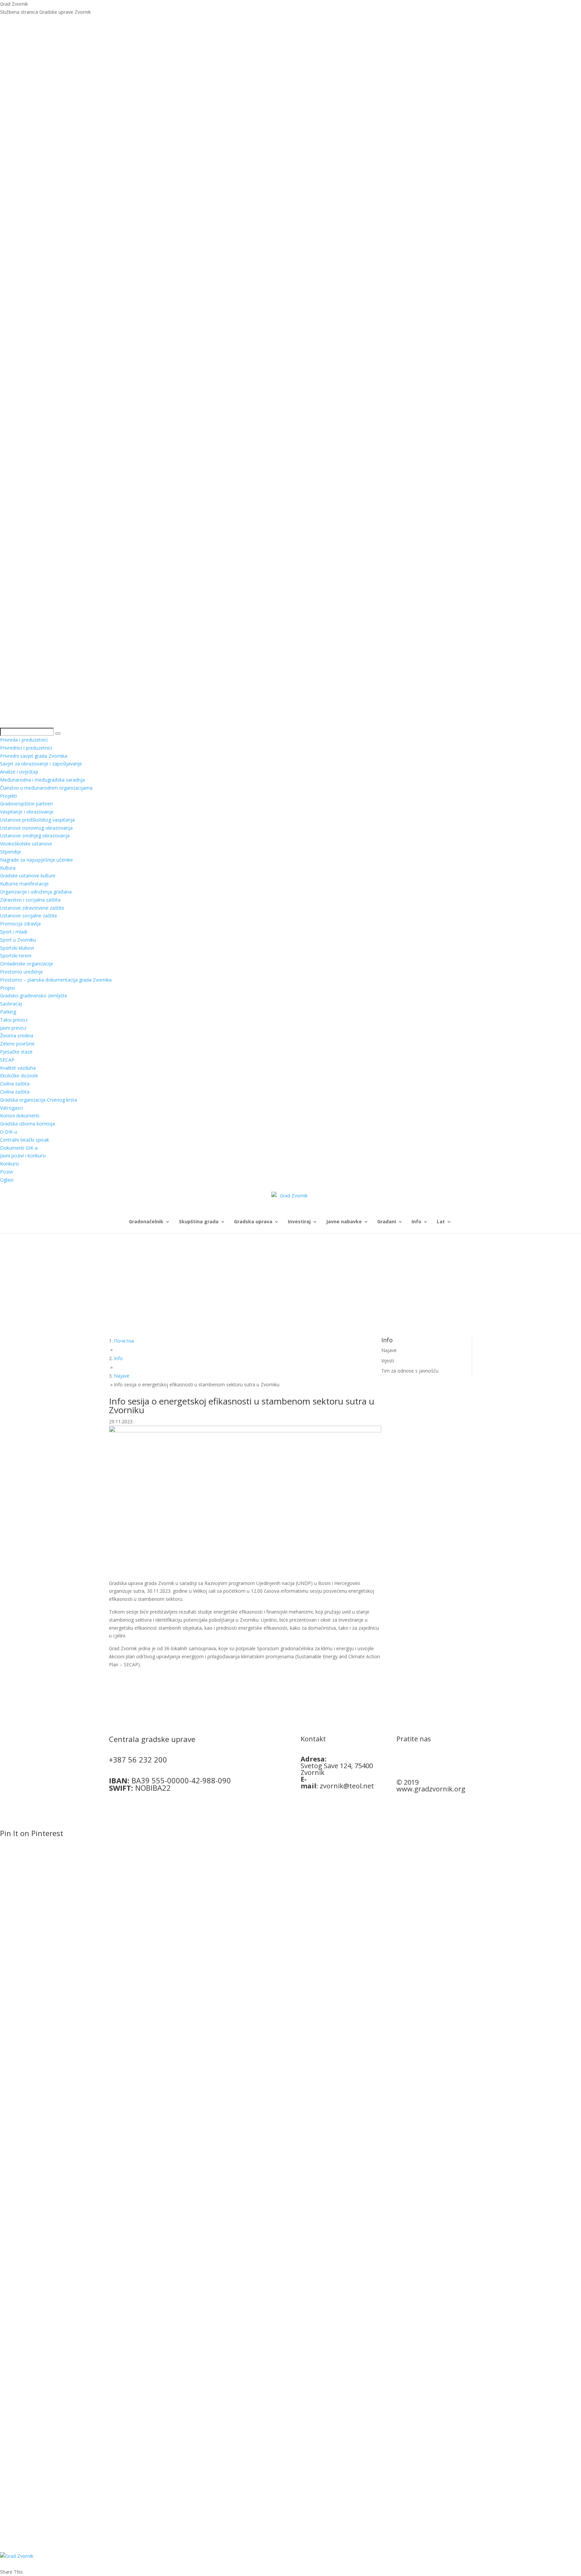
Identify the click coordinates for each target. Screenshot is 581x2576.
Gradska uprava (253, 1222)
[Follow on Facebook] (402, 1761)
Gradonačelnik (146, 1222)
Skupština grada (199, 1222)
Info (416, 1222)
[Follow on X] (415, 1761)
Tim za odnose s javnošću (410, 1371)
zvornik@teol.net (347, 1786)
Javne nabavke (344, 1222)
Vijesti (388, 1361)
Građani (387, 1222)
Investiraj (299, 1222)
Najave (389, 1350)
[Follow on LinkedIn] (429, 1761)
